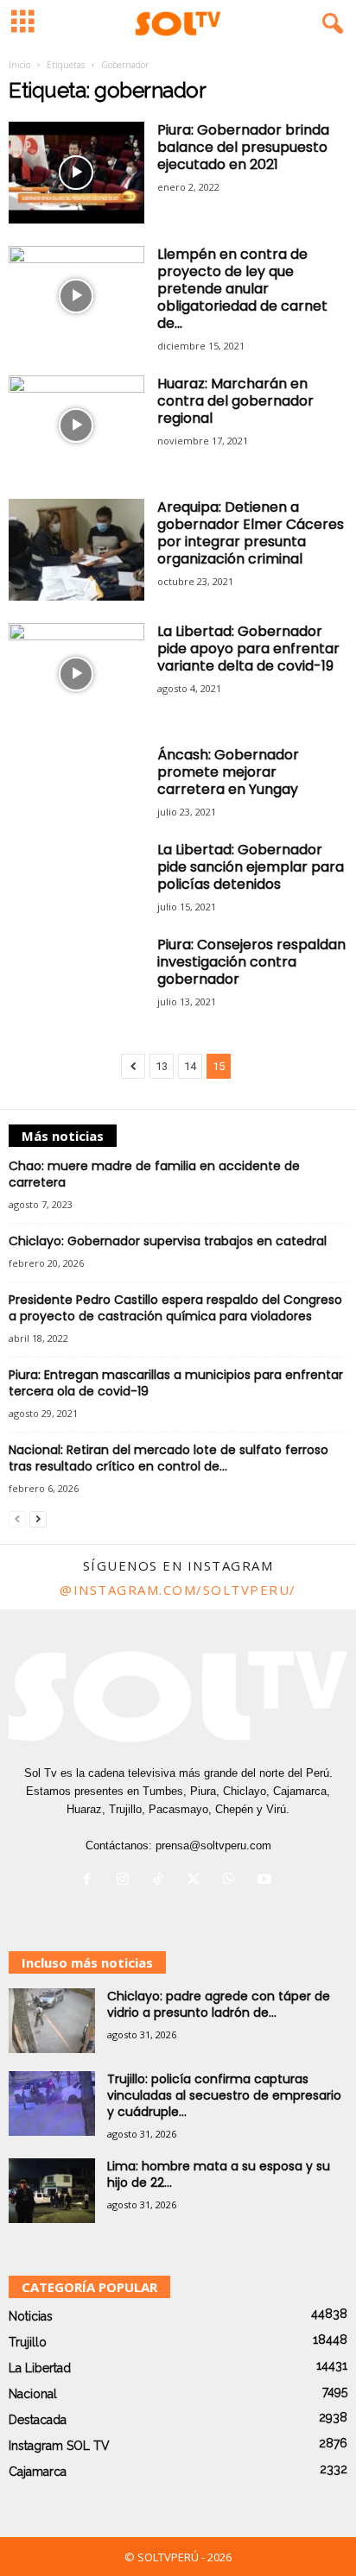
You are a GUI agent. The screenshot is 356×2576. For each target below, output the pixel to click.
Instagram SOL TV (59, 2446)
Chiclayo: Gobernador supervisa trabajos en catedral (168, 1241)
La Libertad (40, 2368)
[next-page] (38, 1518)
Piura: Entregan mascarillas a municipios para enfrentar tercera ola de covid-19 (176, 1383)
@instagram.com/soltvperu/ (178, 1590)
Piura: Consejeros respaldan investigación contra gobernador (251, 962)
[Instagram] (127, 1881)
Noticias (31, 2316)
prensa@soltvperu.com (213, 1845)
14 (190, 1066)
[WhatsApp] (233, 1881)
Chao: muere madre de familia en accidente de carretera (154, 1174)
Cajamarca (38, 2472)
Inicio (19, 65)
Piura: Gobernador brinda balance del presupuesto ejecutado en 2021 (243, 147)
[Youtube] (267, 1881)
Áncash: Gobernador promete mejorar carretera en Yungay (228, 772)
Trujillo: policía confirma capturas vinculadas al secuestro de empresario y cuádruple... (224, 2095)
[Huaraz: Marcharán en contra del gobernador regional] (76, 426)
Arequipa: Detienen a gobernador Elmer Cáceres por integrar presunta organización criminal (251, 533)
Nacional (33, 2394)
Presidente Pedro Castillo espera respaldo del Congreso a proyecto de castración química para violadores (175, 1308)
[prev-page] (17, 1518)
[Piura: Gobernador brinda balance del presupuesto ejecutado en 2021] (76, 173)
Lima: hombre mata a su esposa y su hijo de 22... (219, 2174)
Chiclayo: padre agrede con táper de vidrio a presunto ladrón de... (219, 2004)
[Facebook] (91, 1881)
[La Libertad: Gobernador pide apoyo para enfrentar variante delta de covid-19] (76, 674)
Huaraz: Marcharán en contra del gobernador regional (235, 401)
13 (162, 1066)
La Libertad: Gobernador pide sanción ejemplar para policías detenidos (251, 867)
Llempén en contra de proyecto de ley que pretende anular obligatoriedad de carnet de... (242, 289)
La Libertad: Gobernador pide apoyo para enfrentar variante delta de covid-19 (248, 649)
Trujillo (28, 2342)
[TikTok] (162, 1881)
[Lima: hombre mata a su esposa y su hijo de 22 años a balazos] (52, 2191)
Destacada (38, 2420)
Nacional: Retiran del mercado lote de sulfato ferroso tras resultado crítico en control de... (168, 1458)
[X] (197, 1881)
